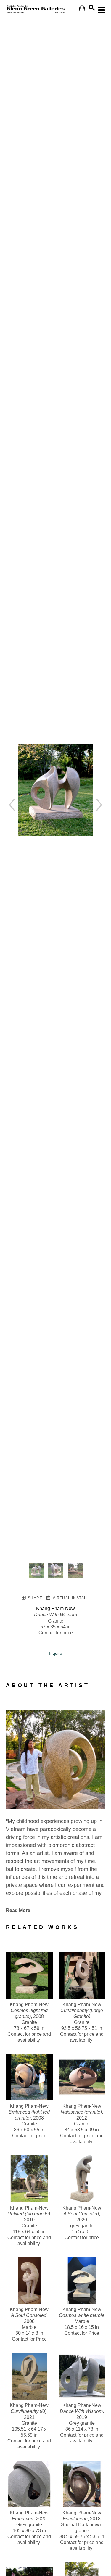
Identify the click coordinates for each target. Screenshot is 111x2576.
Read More (18, 1910)
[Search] (92, 8)
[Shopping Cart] (82, 8)
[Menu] (102, 10)
